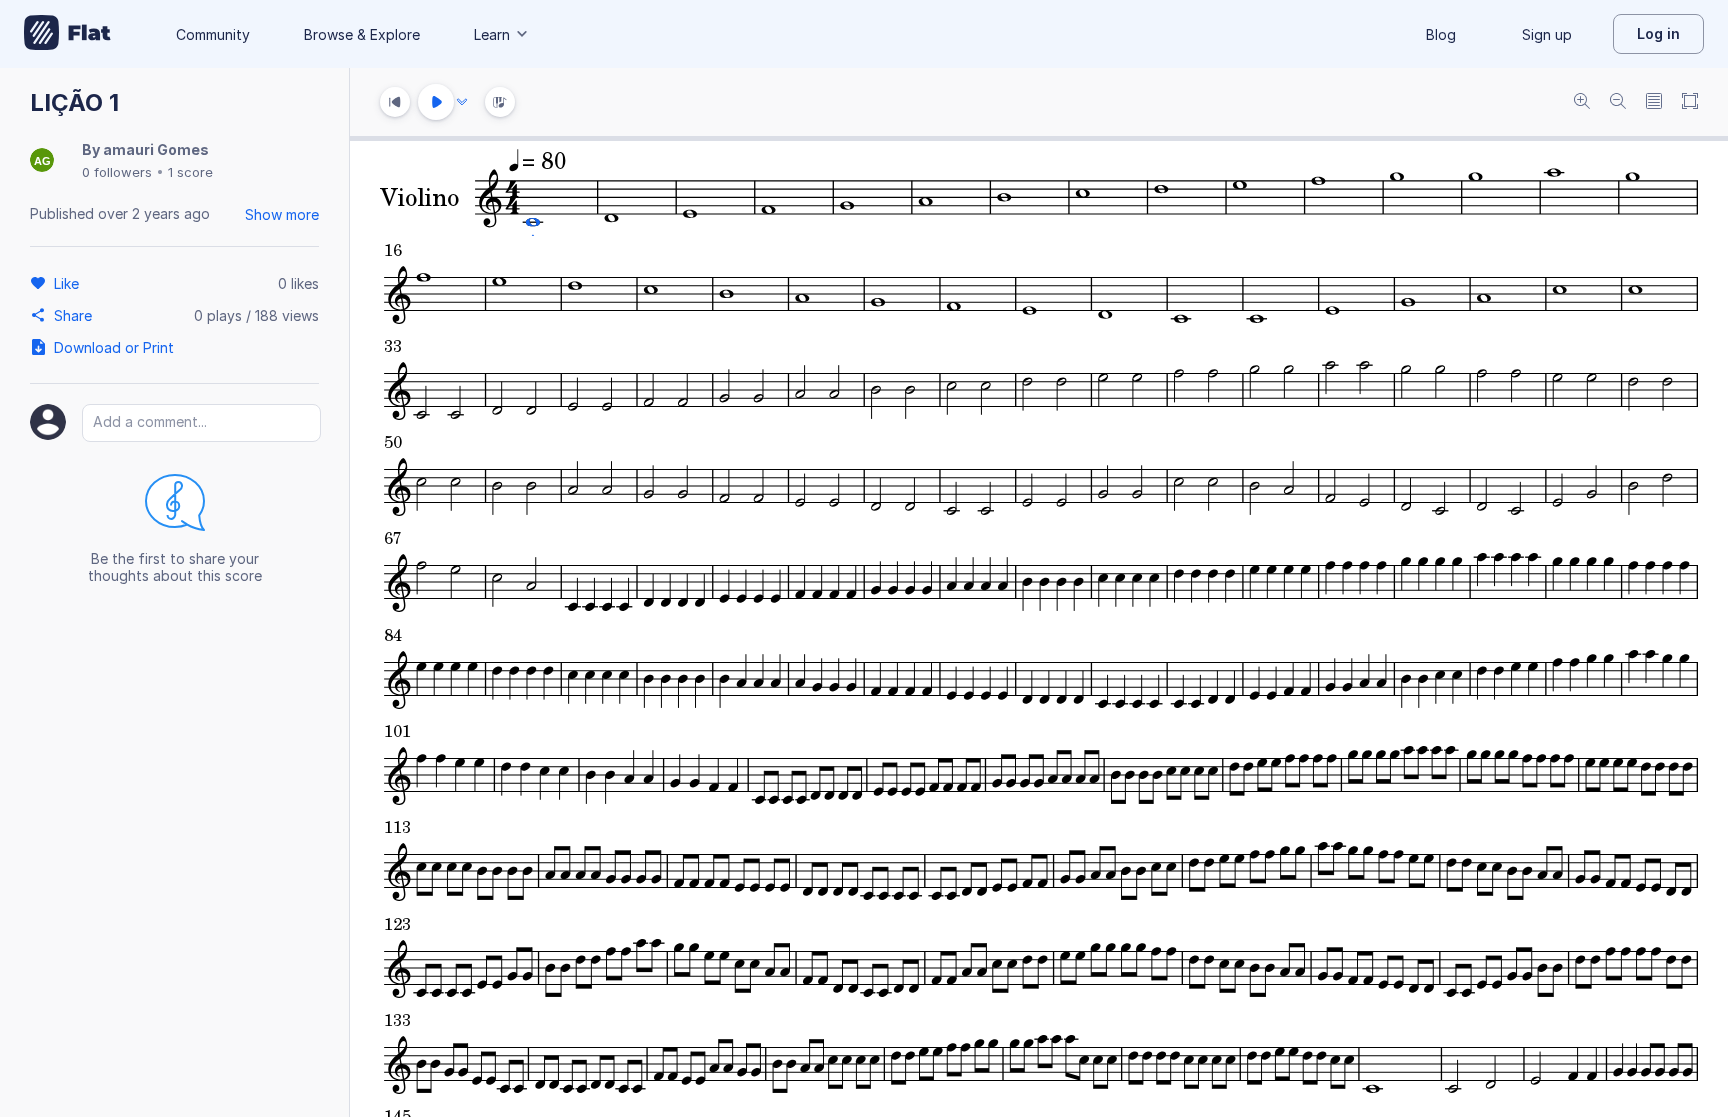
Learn (492, 34)
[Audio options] (462, 102)
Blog (1441, 34)
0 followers (117, 172)
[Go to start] (395, 102)
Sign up (1547, 34)
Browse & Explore (362, 34)
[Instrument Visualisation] (500, 102)
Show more (282, 214)
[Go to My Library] (67, 34)
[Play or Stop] (436, 102)
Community (213, 34)
